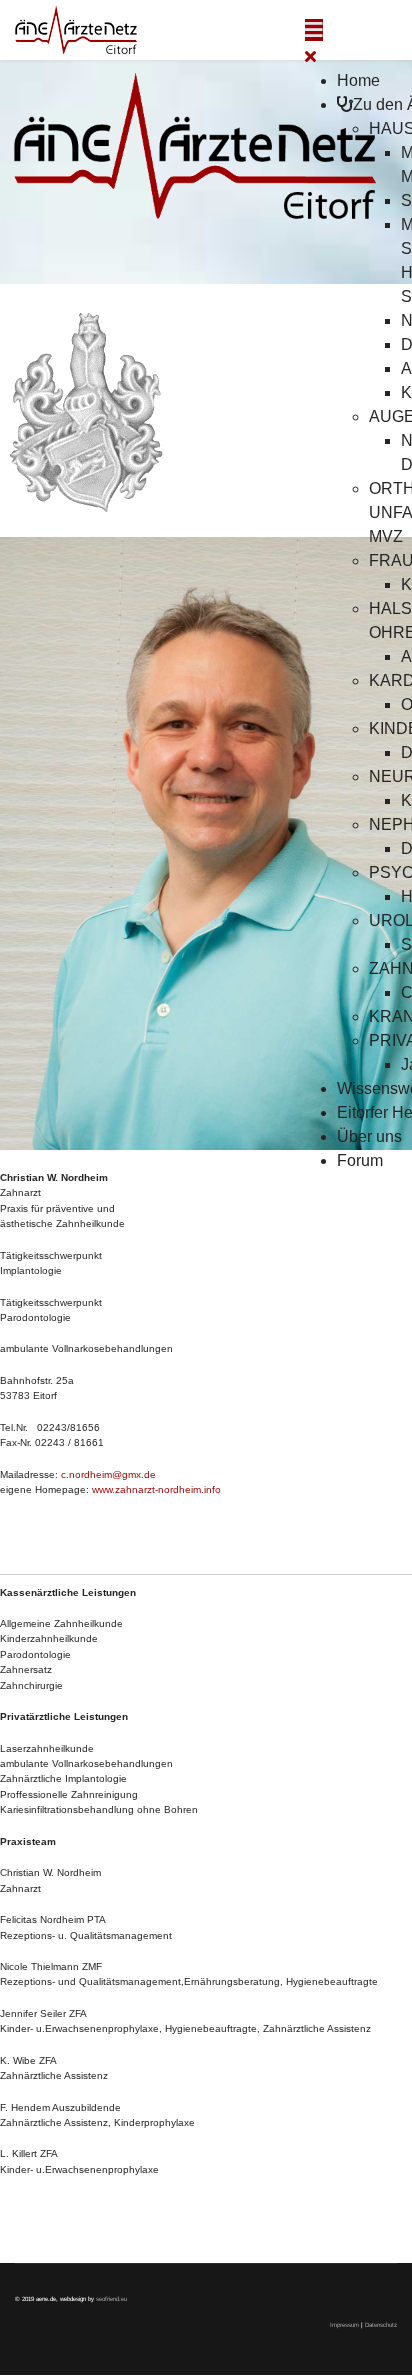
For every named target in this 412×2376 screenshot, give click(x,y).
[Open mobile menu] (314, 30)
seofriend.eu (111, 2298)
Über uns (369, 1136)
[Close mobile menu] (310, 56)
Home (358, 80)
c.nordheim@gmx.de (108, 1474)
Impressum (345, 2324)
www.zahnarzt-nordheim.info (156, 1489)
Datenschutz (381, 2324)
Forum (360, 1160)
